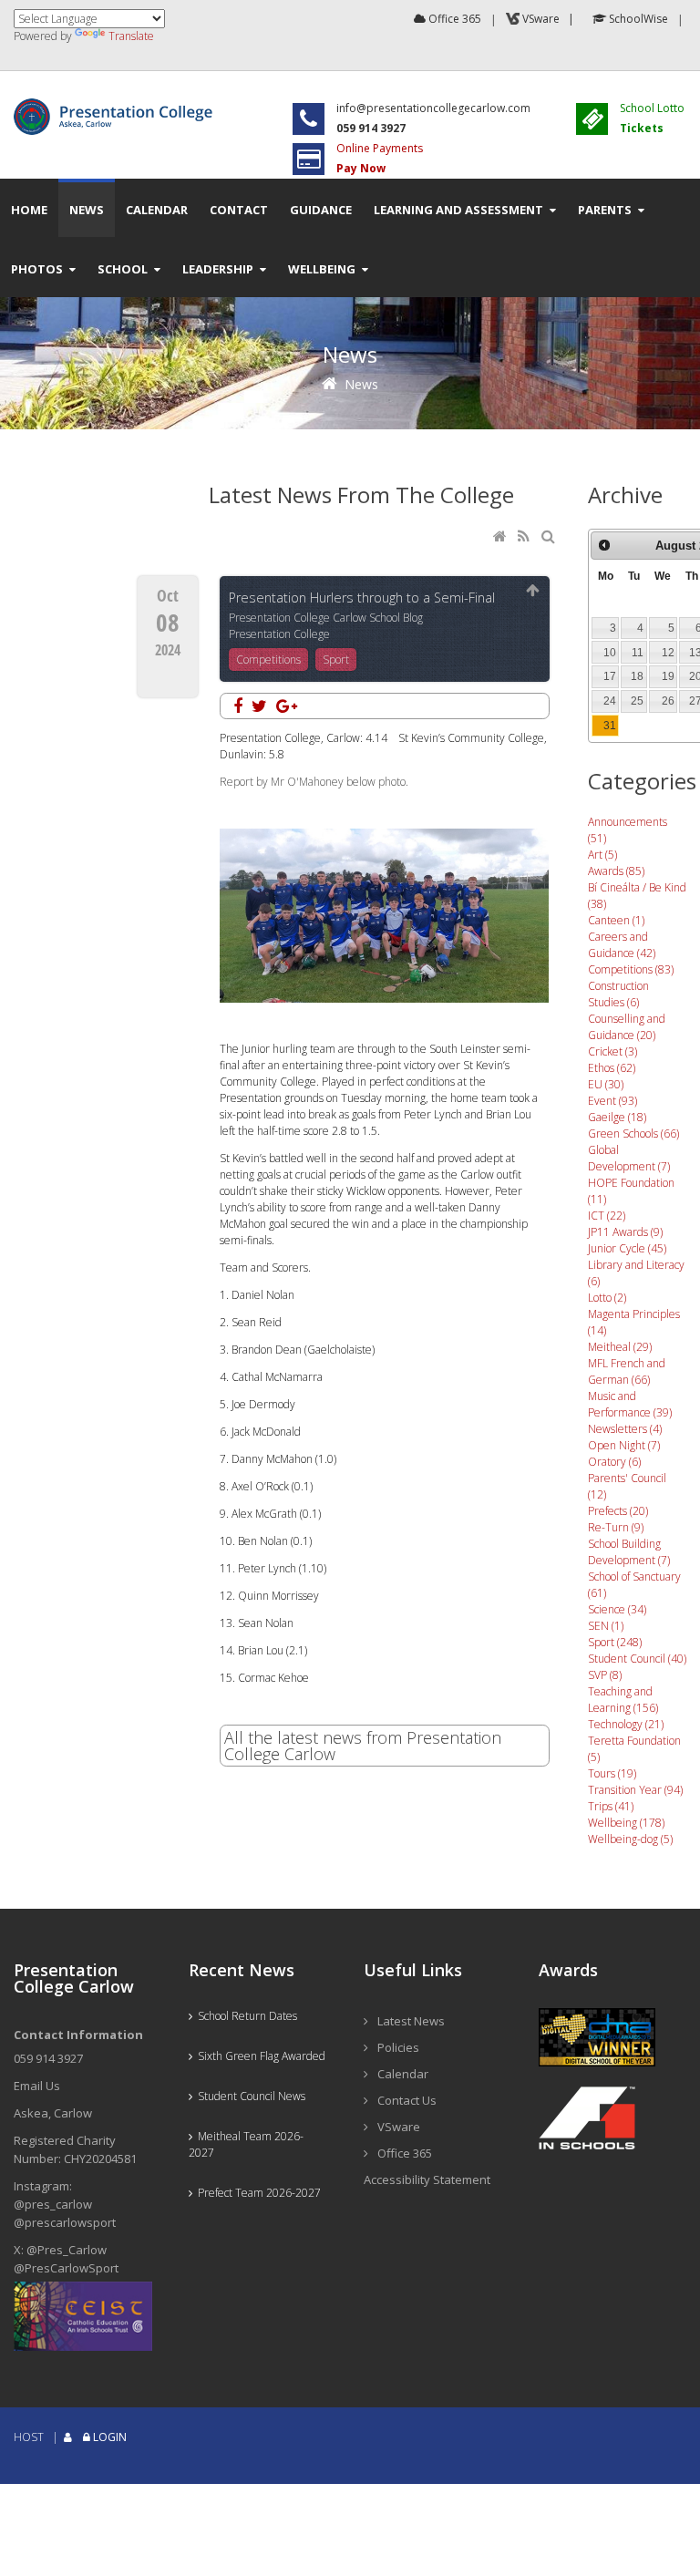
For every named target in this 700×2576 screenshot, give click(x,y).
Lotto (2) (607, 1298)
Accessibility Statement (427, 2179)
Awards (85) (616, 871)
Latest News (411, 2021)
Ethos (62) (612, 1068)
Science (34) (617, 1609)
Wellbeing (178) (626, 1823)
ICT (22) (607, 1216)
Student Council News (249, 2096)
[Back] (533, 591)
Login (110, 2437)
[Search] (550, 537)
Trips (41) (611, 1806)
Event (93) (612, 1101)
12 (668, 653)
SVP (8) (605, 1675)
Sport (336, 659)
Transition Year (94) (635, 1790)
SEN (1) (606, 1626)
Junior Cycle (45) (627, 1248)
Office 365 (453, 19)
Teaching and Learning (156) (623, 1700)
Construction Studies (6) (618, 994)
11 (638, 653)
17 (610, 676)
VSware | (550, 19)
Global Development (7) (629, 1158)
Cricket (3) (612, 1051)
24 (610, 701)
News (361, 384)
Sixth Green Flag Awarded (259, 2056)
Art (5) (602, 855)
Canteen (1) (616, 920)
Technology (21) (626, 1724)
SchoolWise (637, 19)
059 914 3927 (48, 2058)
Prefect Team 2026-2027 (257, 2193)
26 (668, 701)
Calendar (403, 2074)
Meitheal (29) (620, 1347)
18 (637, 676)
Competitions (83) (631, 969)
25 (637, 701)
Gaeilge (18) (617, 1117)
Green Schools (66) (633, 1133)
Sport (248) (615, 1642)
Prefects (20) (618, 1511)
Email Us (37, 2086)
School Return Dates (245, 2016)
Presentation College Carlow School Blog (326, 618)
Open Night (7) (624, 1445)
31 (610, 726)
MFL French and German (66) (627, 1371)
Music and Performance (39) (630, 1404)
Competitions (268, 659)
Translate (131, 36)
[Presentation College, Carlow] (117, 106)
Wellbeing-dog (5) (630, 1839)
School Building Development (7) (629, 1552)
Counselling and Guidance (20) (627, 1027)
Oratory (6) (614, 1462)
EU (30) (606, 1084)
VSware (399, 2127)
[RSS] (525, 537)
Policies (398, 2047)
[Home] (501, 537)
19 (668, 676)
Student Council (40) (637, 1659)
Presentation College (279, 634)
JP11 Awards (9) (625, 1232)
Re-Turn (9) (616, 1527)
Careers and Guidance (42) (622, 945)
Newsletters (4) (625, 1429)
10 (610, 653)
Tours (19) (612, 1773)
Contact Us (407, 2100)
